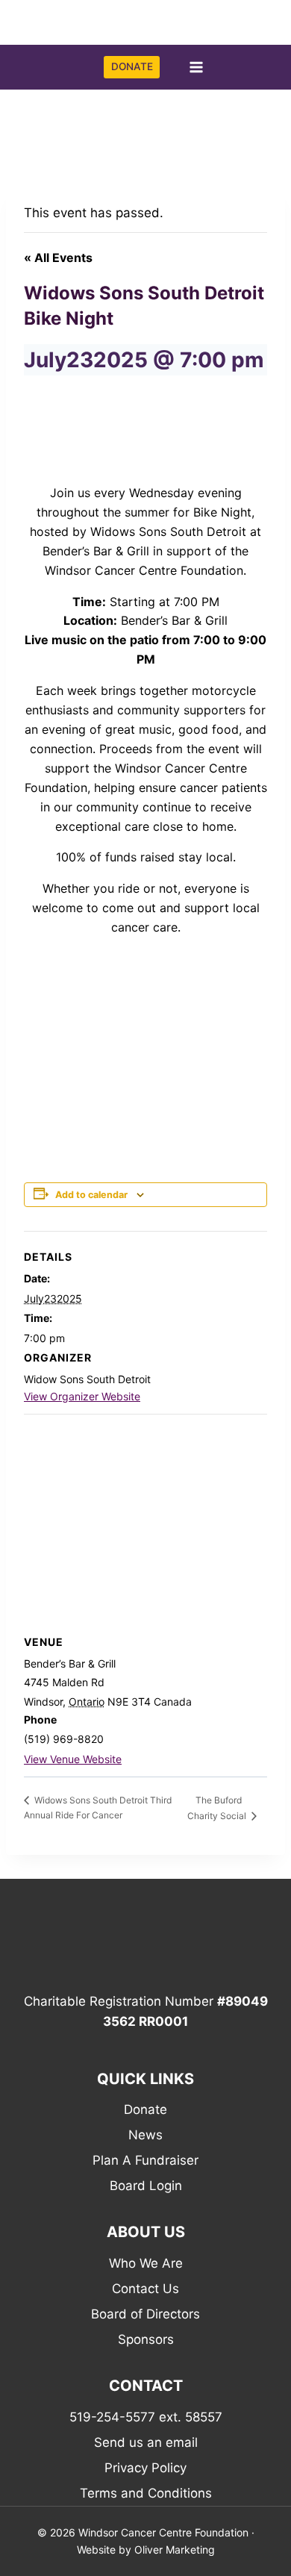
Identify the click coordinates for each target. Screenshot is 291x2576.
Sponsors (146, 2339)
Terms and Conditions (146, 2493)
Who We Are (146, 2263)
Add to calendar (91, 1195)
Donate (145, 2109)
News (145, 2135)
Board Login (146, 2186)
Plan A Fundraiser (145, 2160)
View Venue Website (73, 1759)
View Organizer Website (82, 1396)
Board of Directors (145, 2314)
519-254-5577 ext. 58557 (146, 2417)
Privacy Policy (145, 2468)
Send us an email (146, 2442)
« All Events (58, 258)
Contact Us (145, 2289)
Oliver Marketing (175, 2550)
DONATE (132, 66)
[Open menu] (196, 68)
